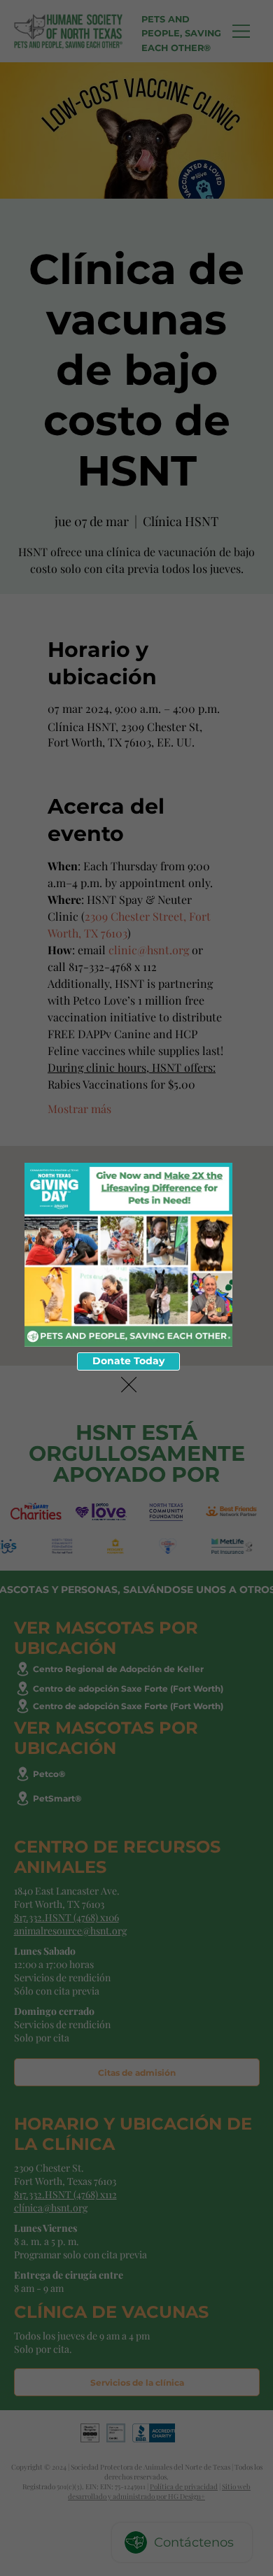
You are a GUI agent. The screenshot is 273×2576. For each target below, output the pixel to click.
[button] (129, 1385)
